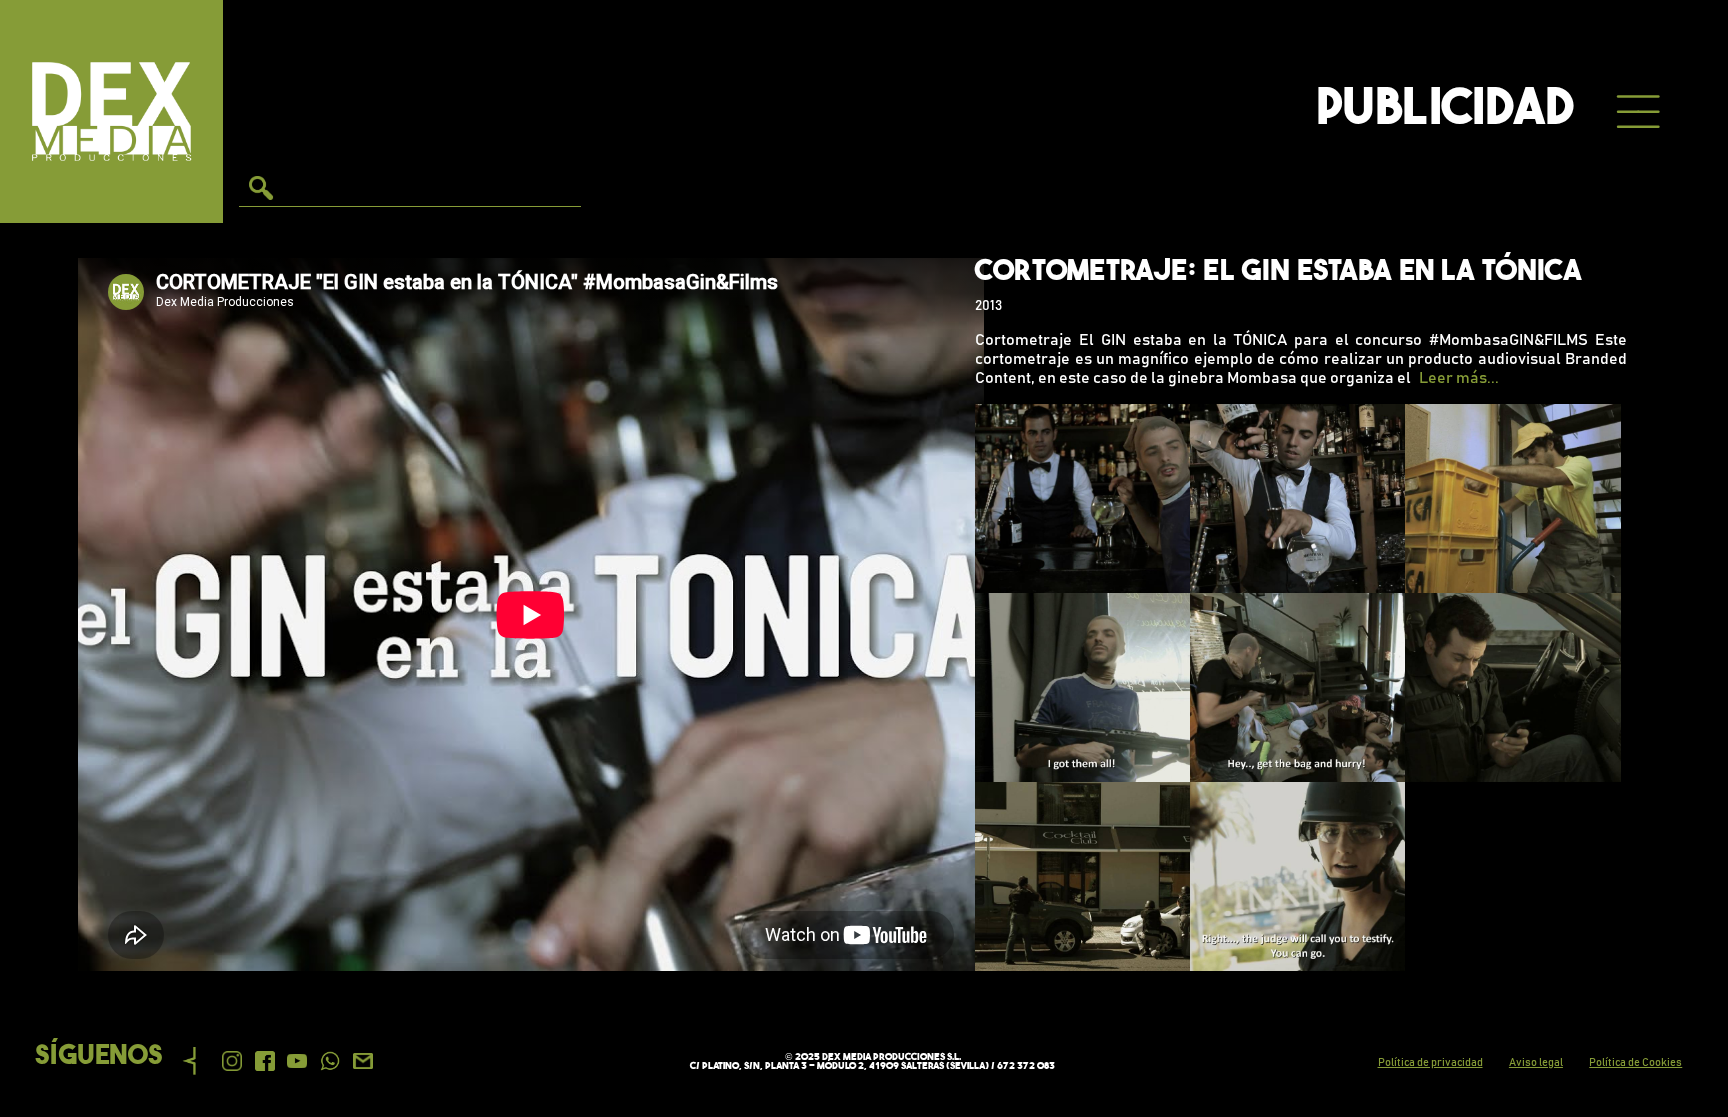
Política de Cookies (1635, 1062)
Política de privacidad (1430, 1062)
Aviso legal (1536, 1062)
